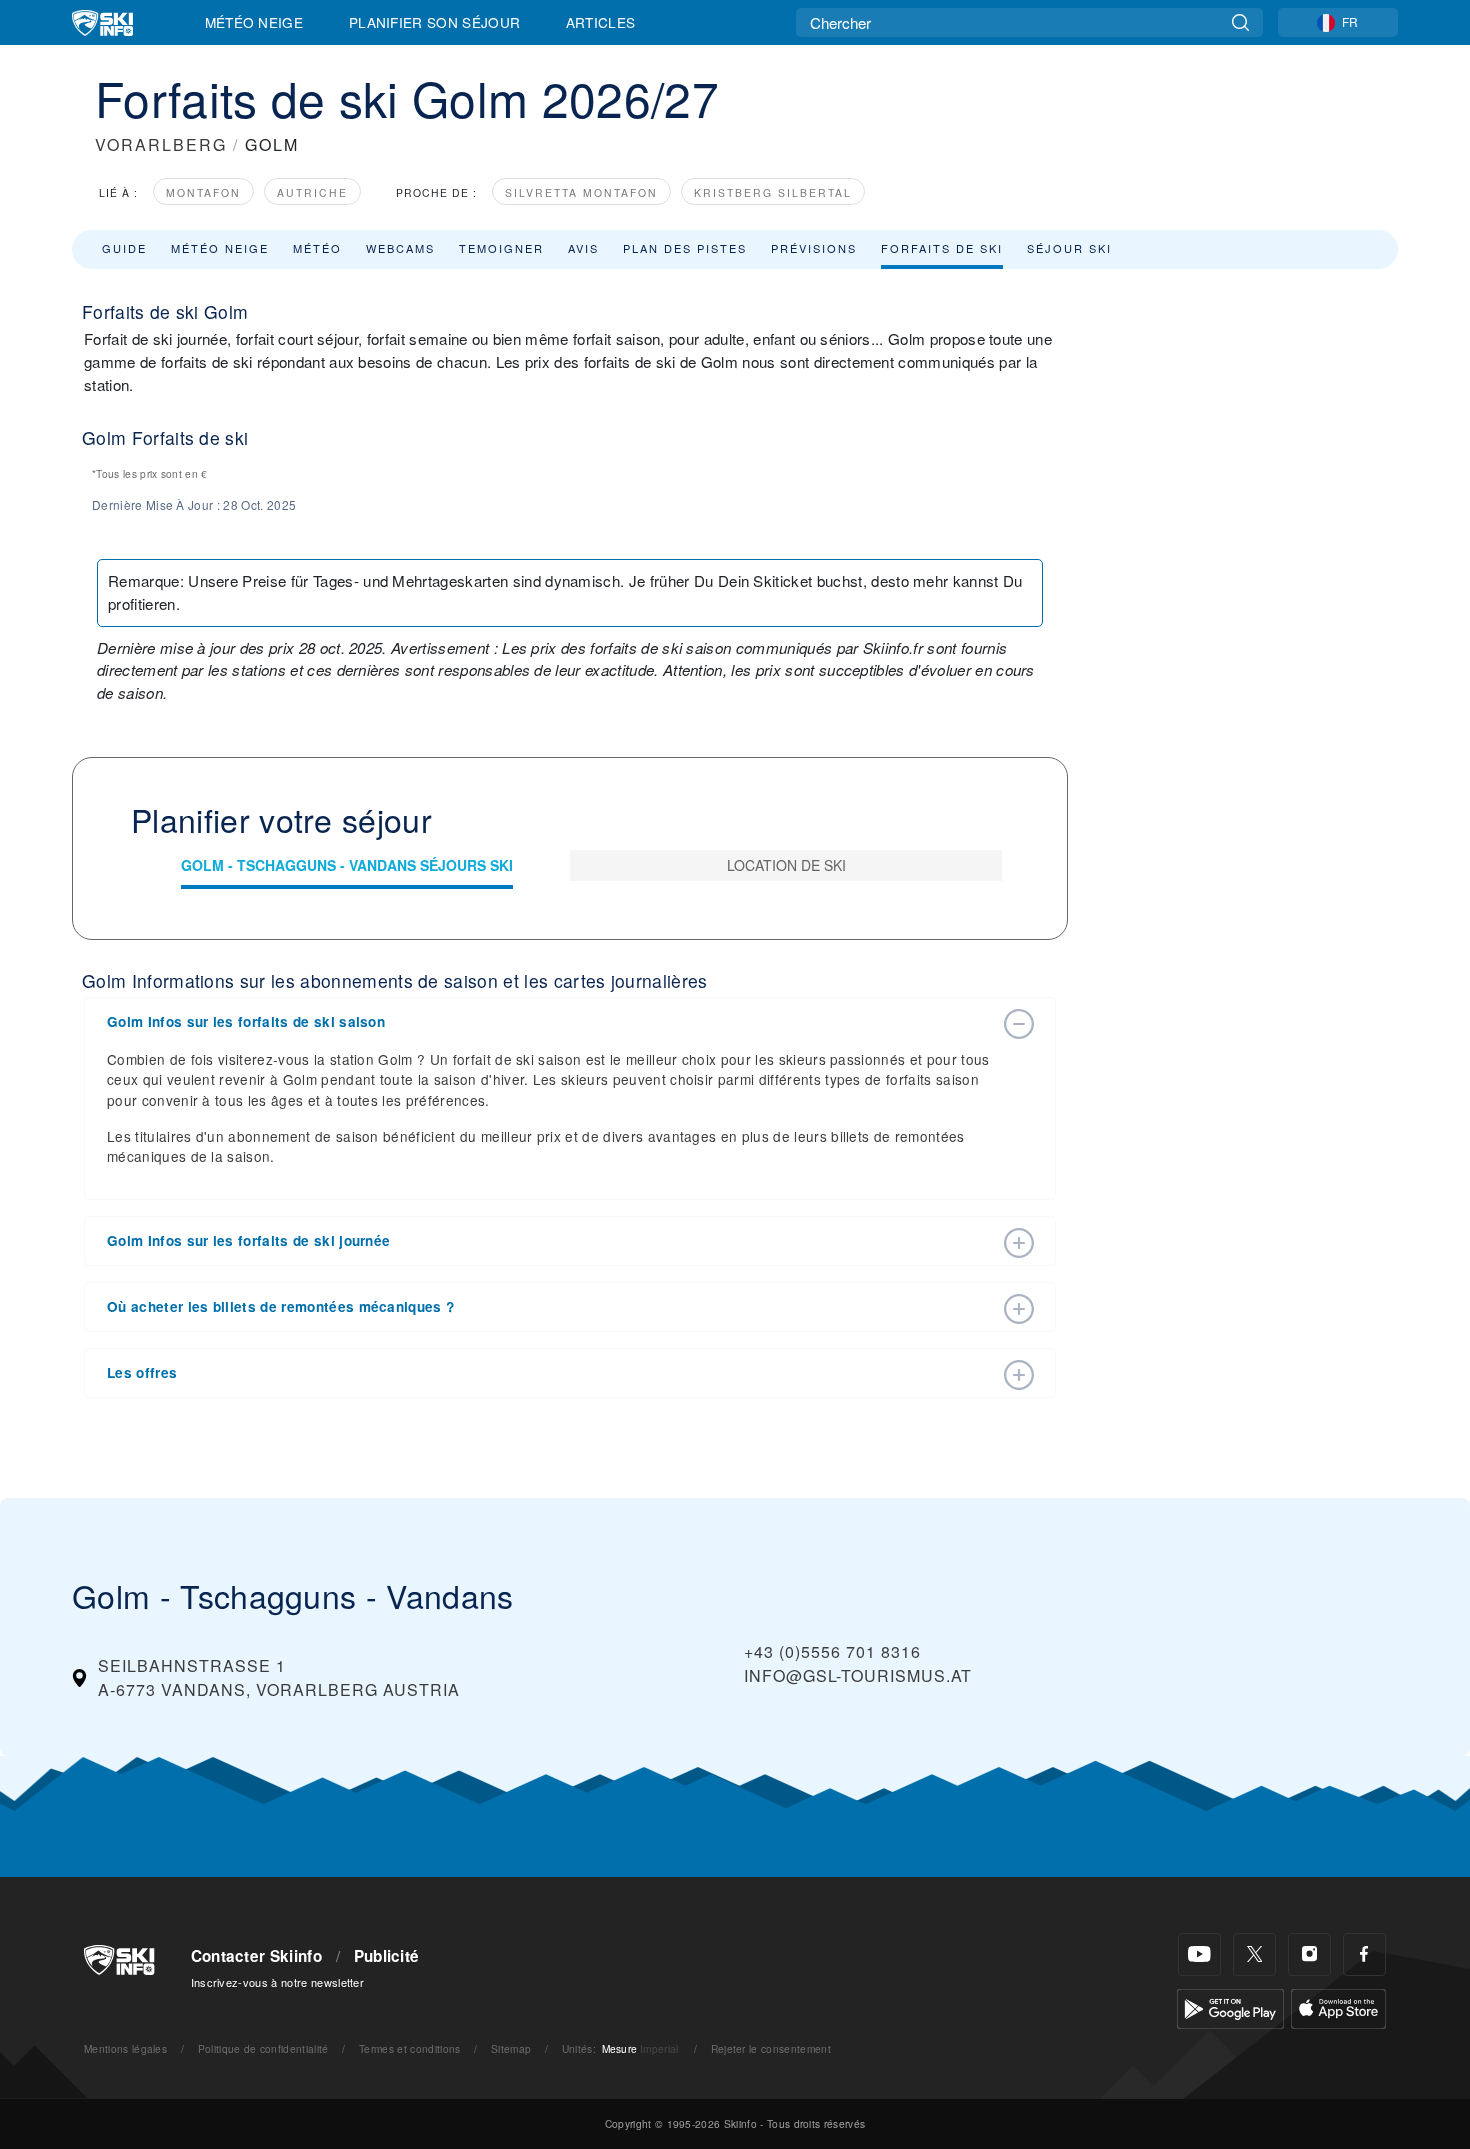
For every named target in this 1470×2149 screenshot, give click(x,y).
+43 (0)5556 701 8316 (832, 1651)
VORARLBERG (161, 144)
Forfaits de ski (942, 248)
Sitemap (511, 2048)
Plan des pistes (685, 248)
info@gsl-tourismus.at (858, 1675)
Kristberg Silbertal (773, 192)
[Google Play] (1230, 2006)
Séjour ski (1069, 248)
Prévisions (814, 248)
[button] (550, 1022)
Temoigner (501, 248)
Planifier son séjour (434, 22)
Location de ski (786, 865)
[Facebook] (1364, 1954)
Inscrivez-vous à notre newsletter (278, 1982)
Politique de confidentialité (263, 2048)
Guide (124, 248)
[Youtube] (1199, 1954)
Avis (583, 248)
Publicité (387, 1956)
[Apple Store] (1338, 2006)
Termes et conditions (409, 2048)
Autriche (312, 192)
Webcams (400, 248)
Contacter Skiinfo (256, 1956)
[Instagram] (1309, 1954)
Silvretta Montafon (581, 192)
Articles (601, 22)
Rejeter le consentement (771, 2048)
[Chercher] (1240, 22)
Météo (317, 248)
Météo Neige (254, 22)
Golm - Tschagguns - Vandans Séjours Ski (347, 865)
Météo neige (220, 248)
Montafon (203, 192)
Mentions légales (125, 2048)
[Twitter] (1254, 1954)
